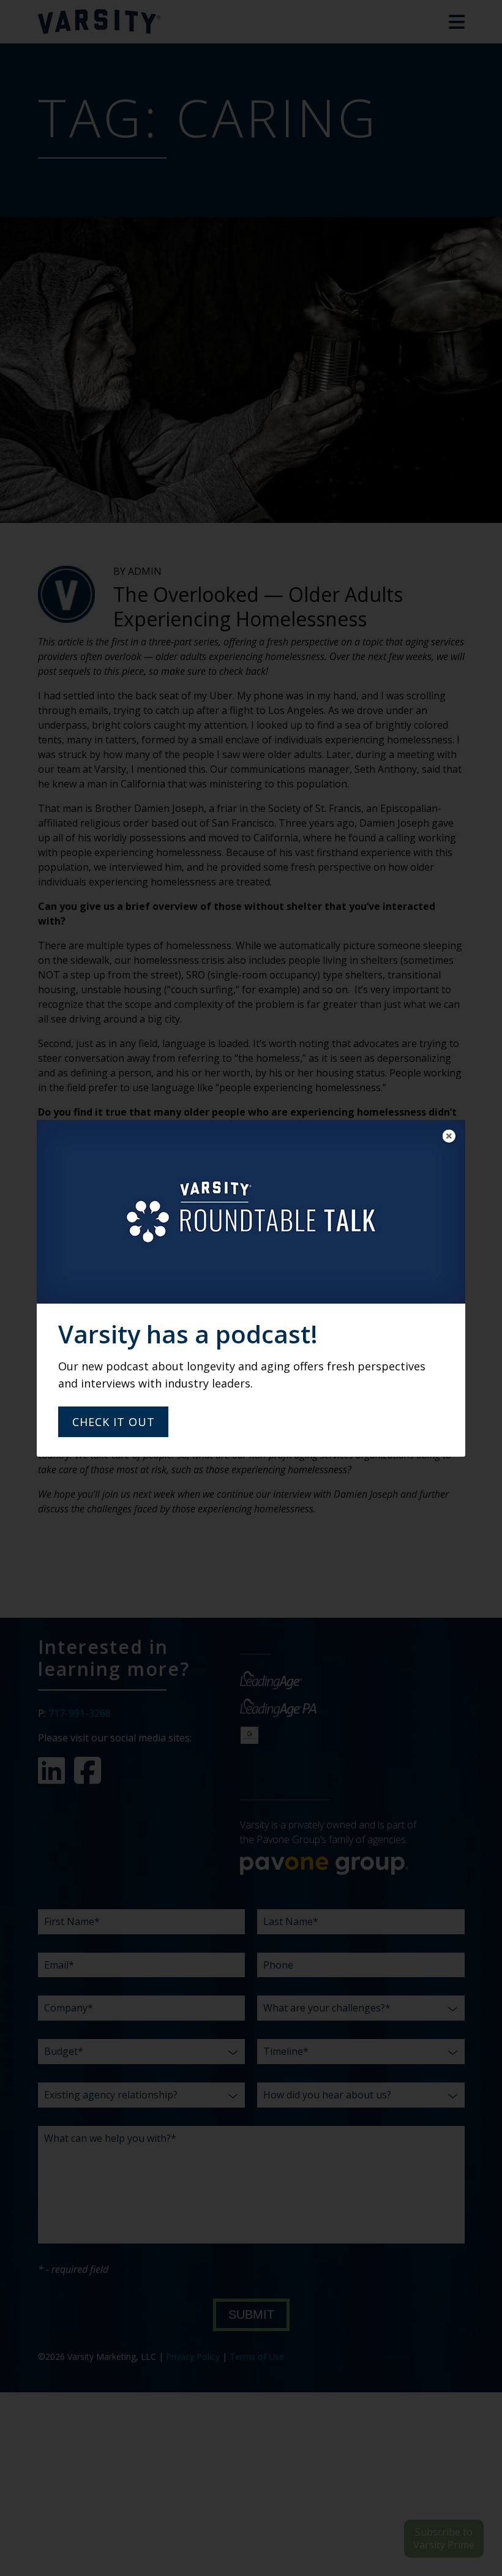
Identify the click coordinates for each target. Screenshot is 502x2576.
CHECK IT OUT (114, 1422)
